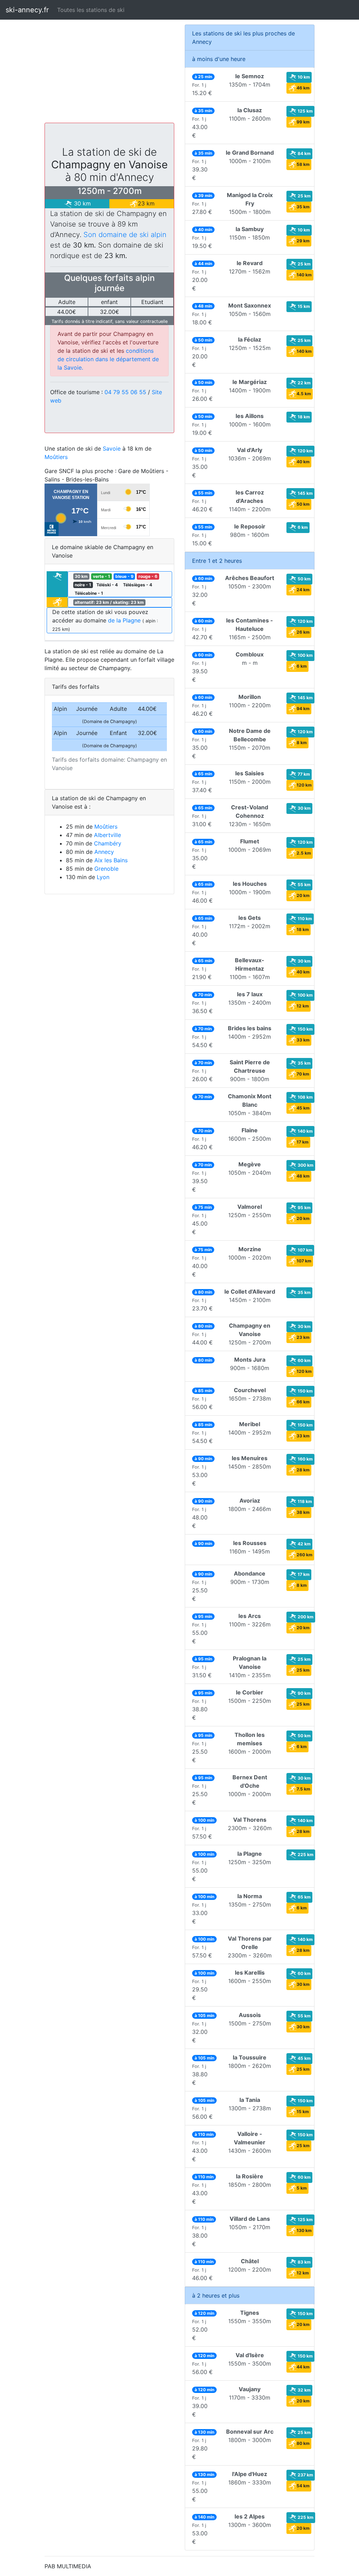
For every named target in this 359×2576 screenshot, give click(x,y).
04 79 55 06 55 (126, 392)
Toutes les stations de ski (91, 10)
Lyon (103, 877)
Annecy (104, 852)
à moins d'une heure (219, 59)
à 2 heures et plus (216, 2295)
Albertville (107, 835)
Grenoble (106, 869)
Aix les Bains (111, 860)
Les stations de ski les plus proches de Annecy (243, 38)
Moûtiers (56, 457)
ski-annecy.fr (27, 10)
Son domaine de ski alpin (125, 235)
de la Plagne (124, 620)
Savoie (112, 449)
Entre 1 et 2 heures (217, 561)
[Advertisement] (109, 74)
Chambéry (108, 843)
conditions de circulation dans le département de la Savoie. (108, 359)
